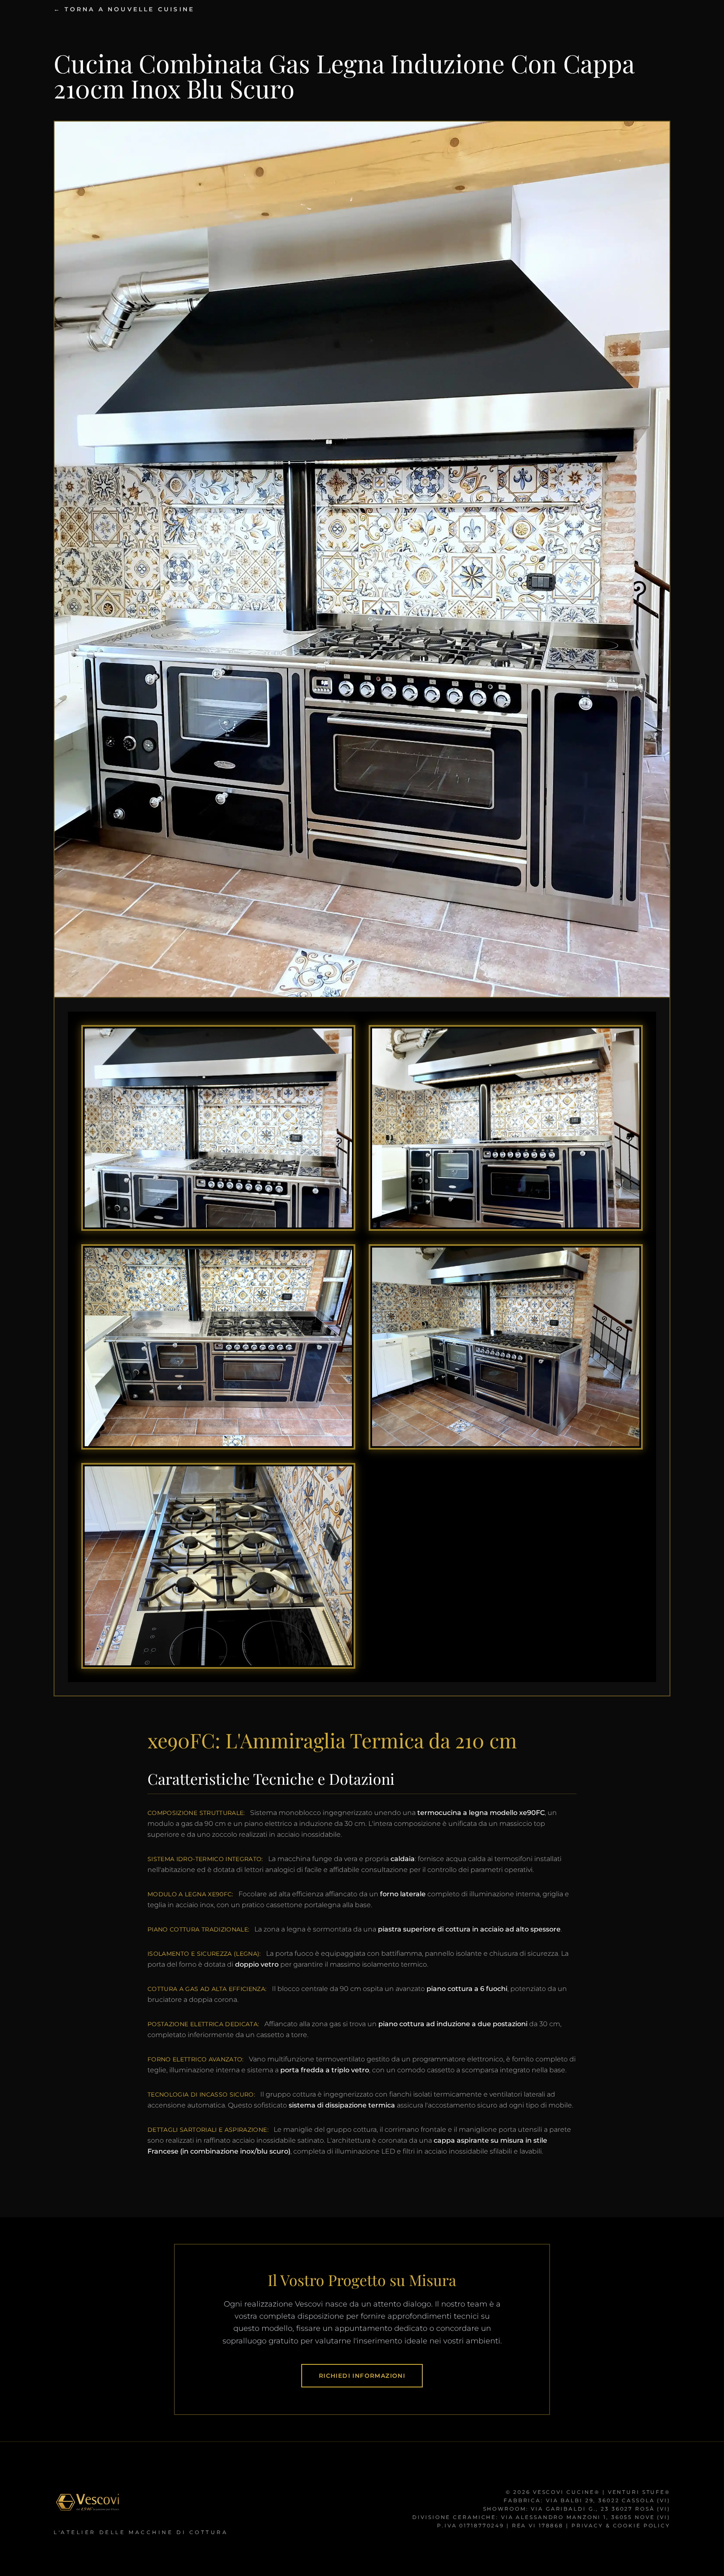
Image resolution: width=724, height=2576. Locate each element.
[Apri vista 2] (506, 1128)
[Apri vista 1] (218, 1128)
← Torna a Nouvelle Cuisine (124, 9)
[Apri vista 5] (218, 1566)
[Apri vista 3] (218, 1347)
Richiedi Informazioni (362, 2376)
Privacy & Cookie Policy (621, 2526)
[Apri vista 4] (506, 1347)
